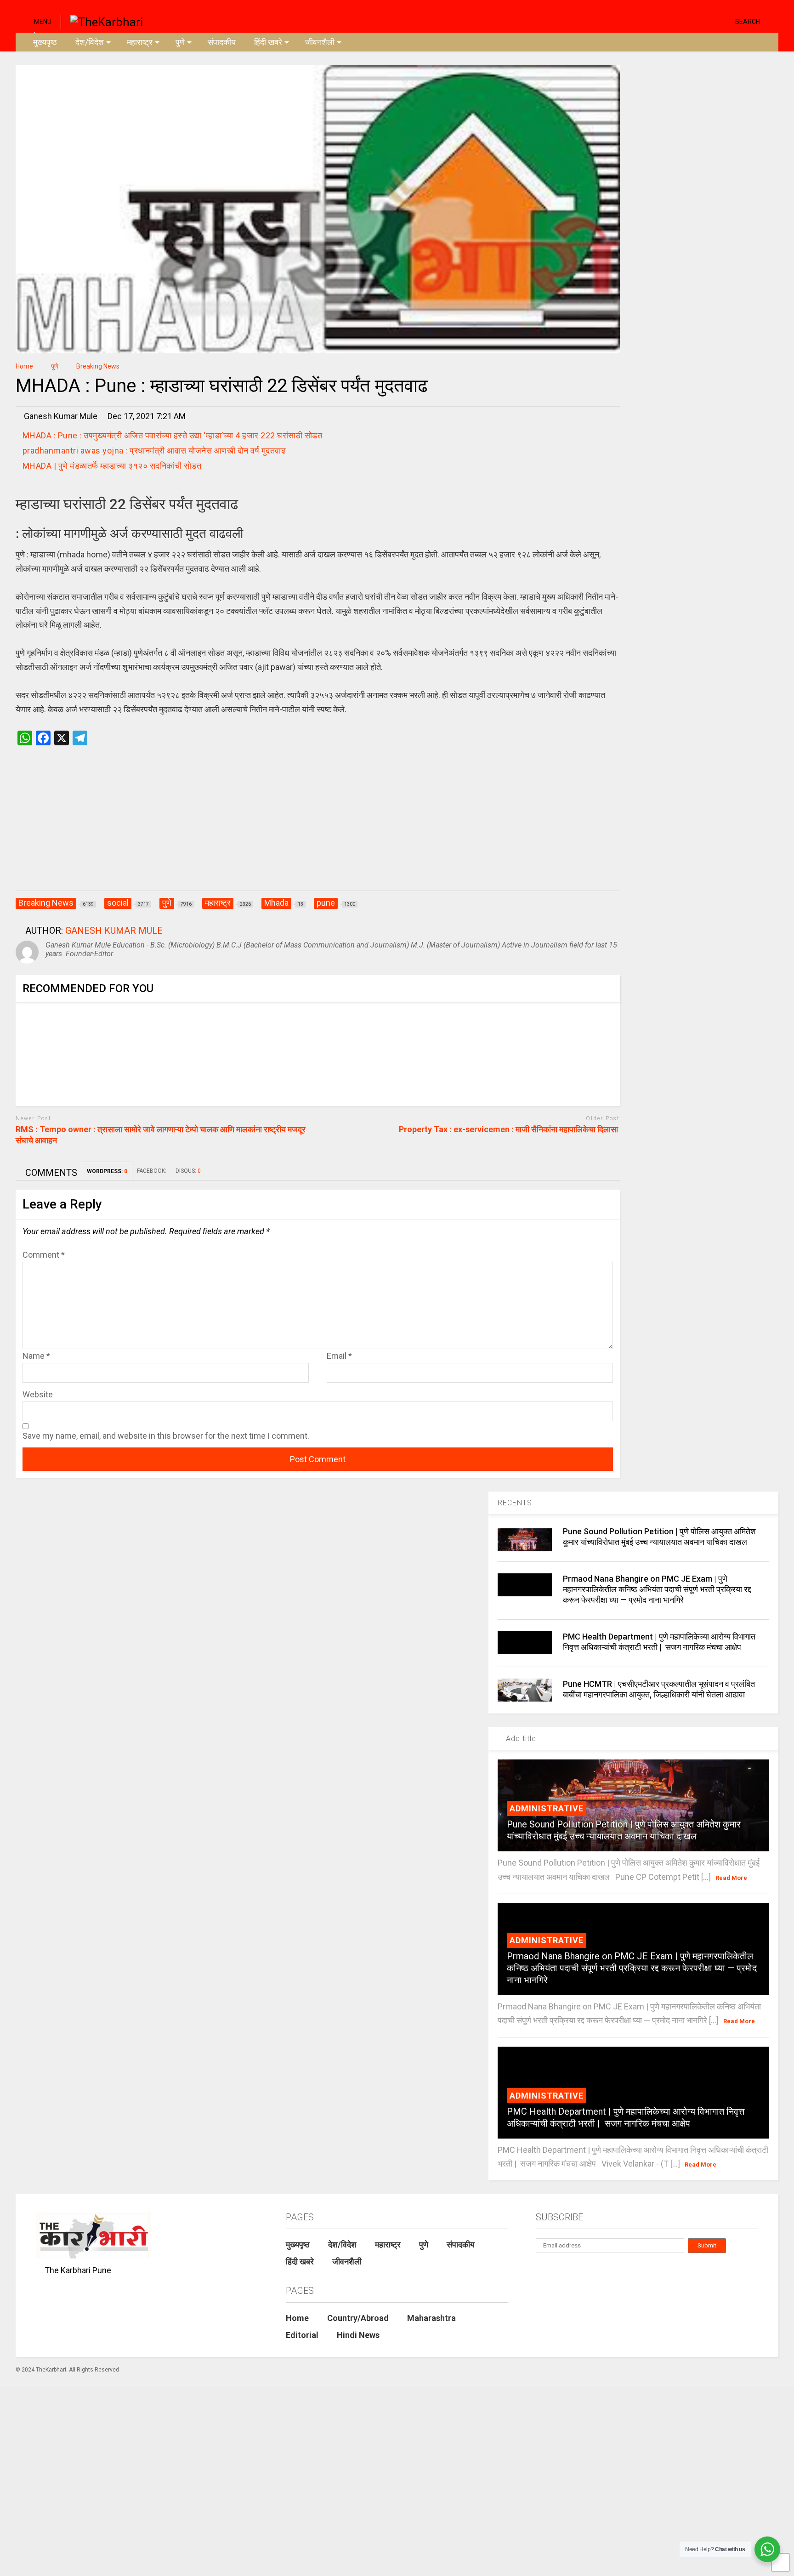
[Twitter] (689, 21)
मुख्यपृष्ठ (45, 42)
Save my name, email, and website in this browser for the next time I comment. (166, 1436)
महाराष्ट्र (140, 42)
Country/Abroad (358, 2318)
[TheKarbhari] (102, 21)
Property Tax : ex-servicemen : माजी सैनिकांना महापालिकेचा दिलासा (509, 1129)
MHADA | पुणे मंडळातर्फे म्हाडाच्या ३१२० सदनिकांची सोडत (112, 466)
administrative (547, 1808)
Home (297, 2318)
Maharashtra (431, 2318)
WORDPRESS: (107, 1171)
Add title (520, 1739)
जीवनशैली (320, 42)
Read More (731, 1878)
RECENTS (515, 1503)
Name (36, 1356)
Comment (44, 1255)
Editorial (302, 2335)
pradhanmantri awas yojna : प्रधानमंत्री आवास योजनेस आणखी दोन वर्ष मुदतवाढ (155, 451)
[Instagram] (710, 21)
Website (38, 1394)
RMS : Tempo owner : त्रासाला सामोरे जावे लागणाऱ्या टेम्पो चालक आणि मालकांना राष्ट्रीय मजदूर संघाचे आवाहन (161, 1135)
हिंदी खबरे (268, 42)
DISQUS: (188, 1171)
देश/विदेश (90, 42)
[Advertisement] (318, 828)
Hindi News (358, 2335)
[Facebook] (725, 21)
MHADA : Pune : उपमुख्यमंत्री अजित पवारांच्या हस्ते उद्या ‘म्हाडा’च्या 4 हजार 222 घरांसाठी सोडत (173, 435)
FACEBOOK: (152, 1171)
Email (339, 1356)
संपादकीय (222, 42)
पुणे (180, 42)
